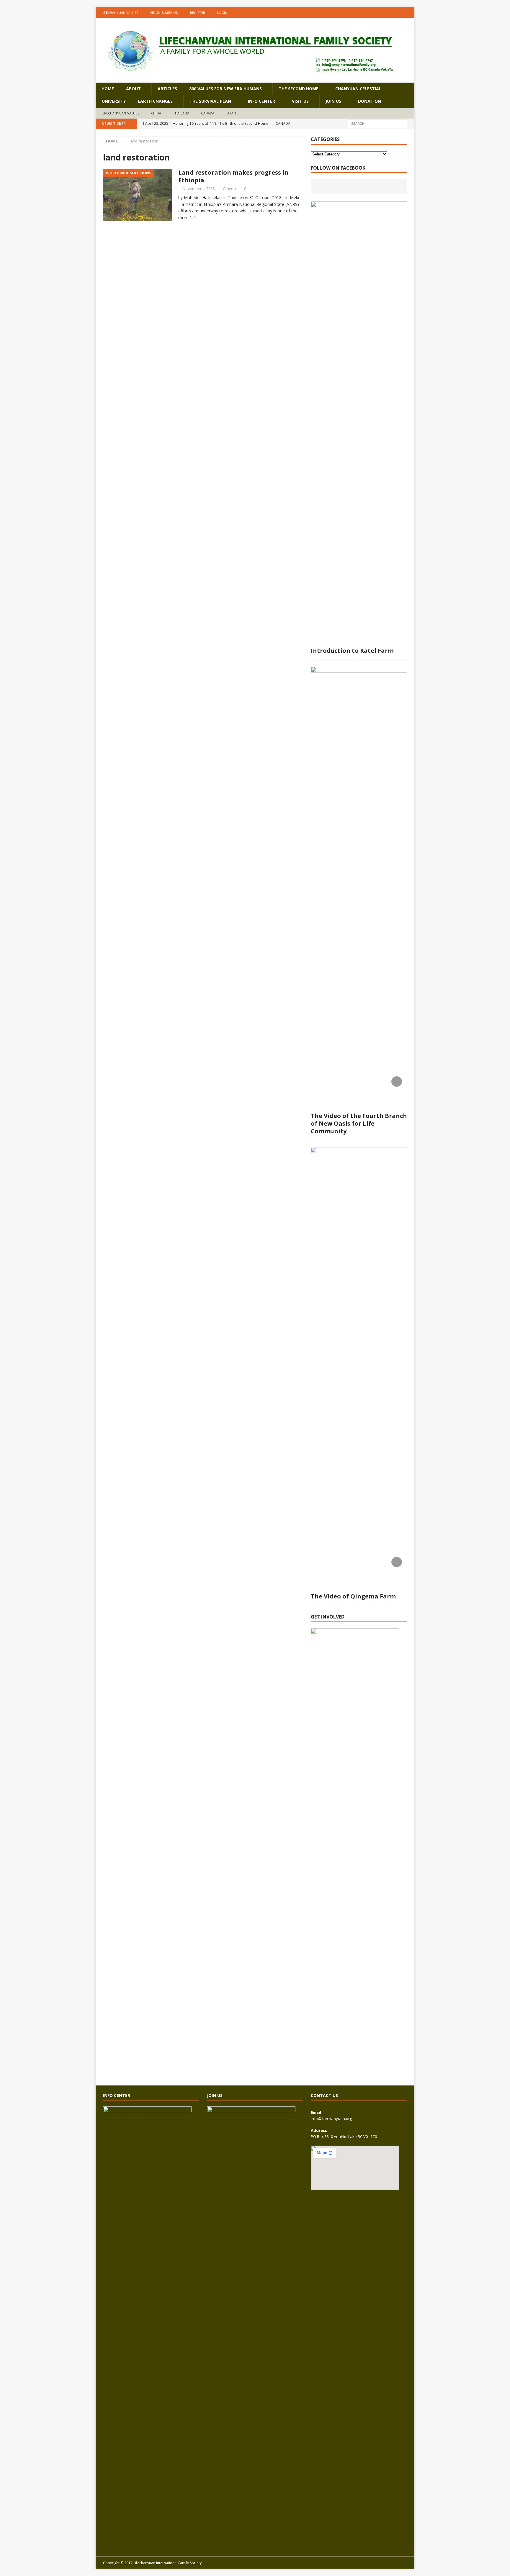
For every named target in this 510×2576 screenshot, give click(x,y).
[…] (193, 218)
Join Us (333, 101)
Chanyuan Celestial (358, 89)
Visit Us (300, 101)
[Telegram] (398, 13)
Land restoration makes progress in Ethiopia (233, 176)
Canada (208, 113)
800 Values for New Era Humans (225, 89)
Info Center (261, 101)
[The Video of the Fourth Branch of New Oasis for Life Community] (359, 888)
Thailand (181, 113)
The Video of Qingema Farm (353, 1596)
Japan (231, 113)
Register (198, 13)
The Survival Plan (210, 101)
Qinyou (229, 188)
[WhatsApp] (375, 13)
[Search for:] (377, 123)
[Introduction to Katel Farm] (359, 423)
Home (108, 89)
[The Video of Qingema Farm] (359, 1368)
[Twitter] (409, 13)
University (114, 101)
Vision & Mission (164, 13)
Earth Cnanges (155, 101)
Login (222, 13)
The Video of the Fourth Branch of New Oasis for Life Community (359, 1123)
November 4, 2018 (199, 188)
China (156, 113)
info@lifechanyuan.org (331, 2118)
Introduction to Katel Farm (352, 651)
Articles (167, 89)
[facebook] (363, 13)
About (133, 89)
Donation (370, 101)
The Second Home (299, 89)
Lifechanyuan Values (120, 13)
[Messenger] (386, 13)
